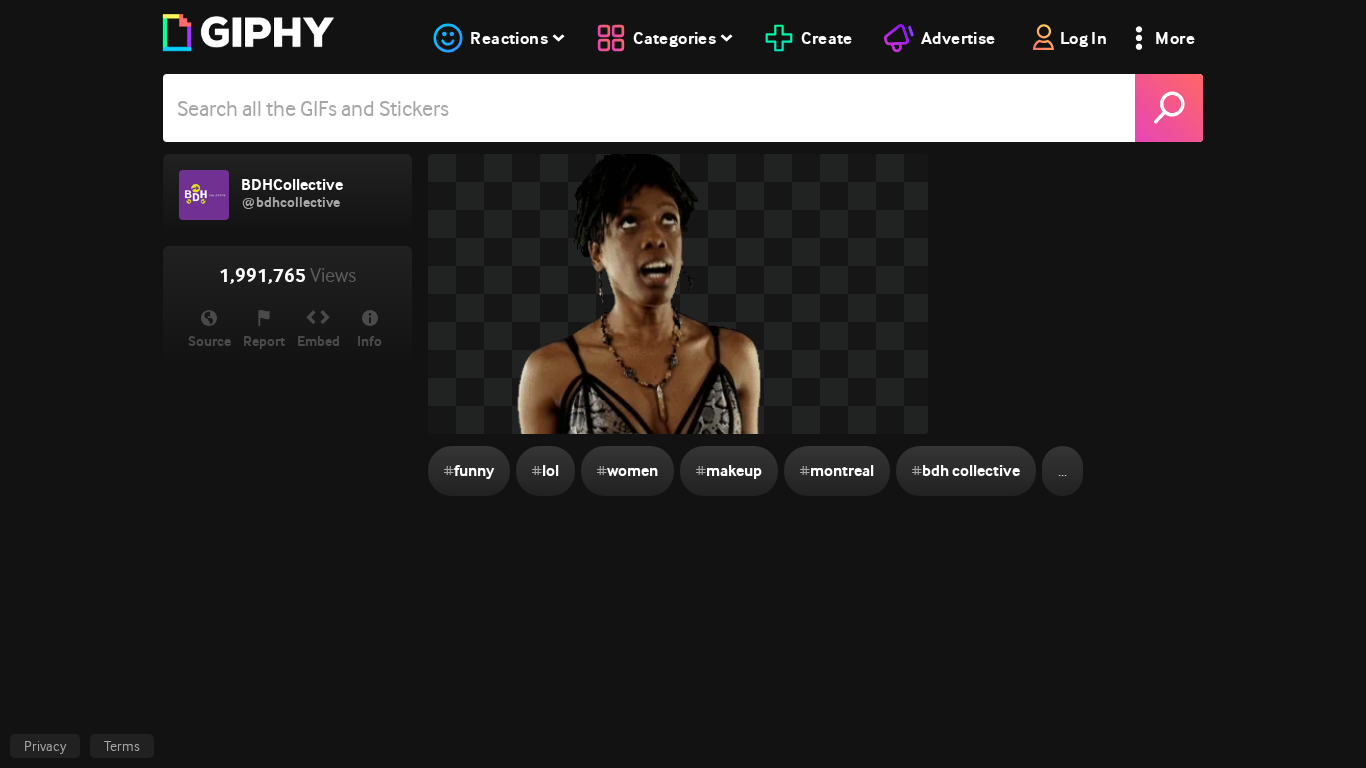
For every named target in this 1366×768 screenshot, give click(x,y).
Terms (122, 746)
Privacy (45, 746)
